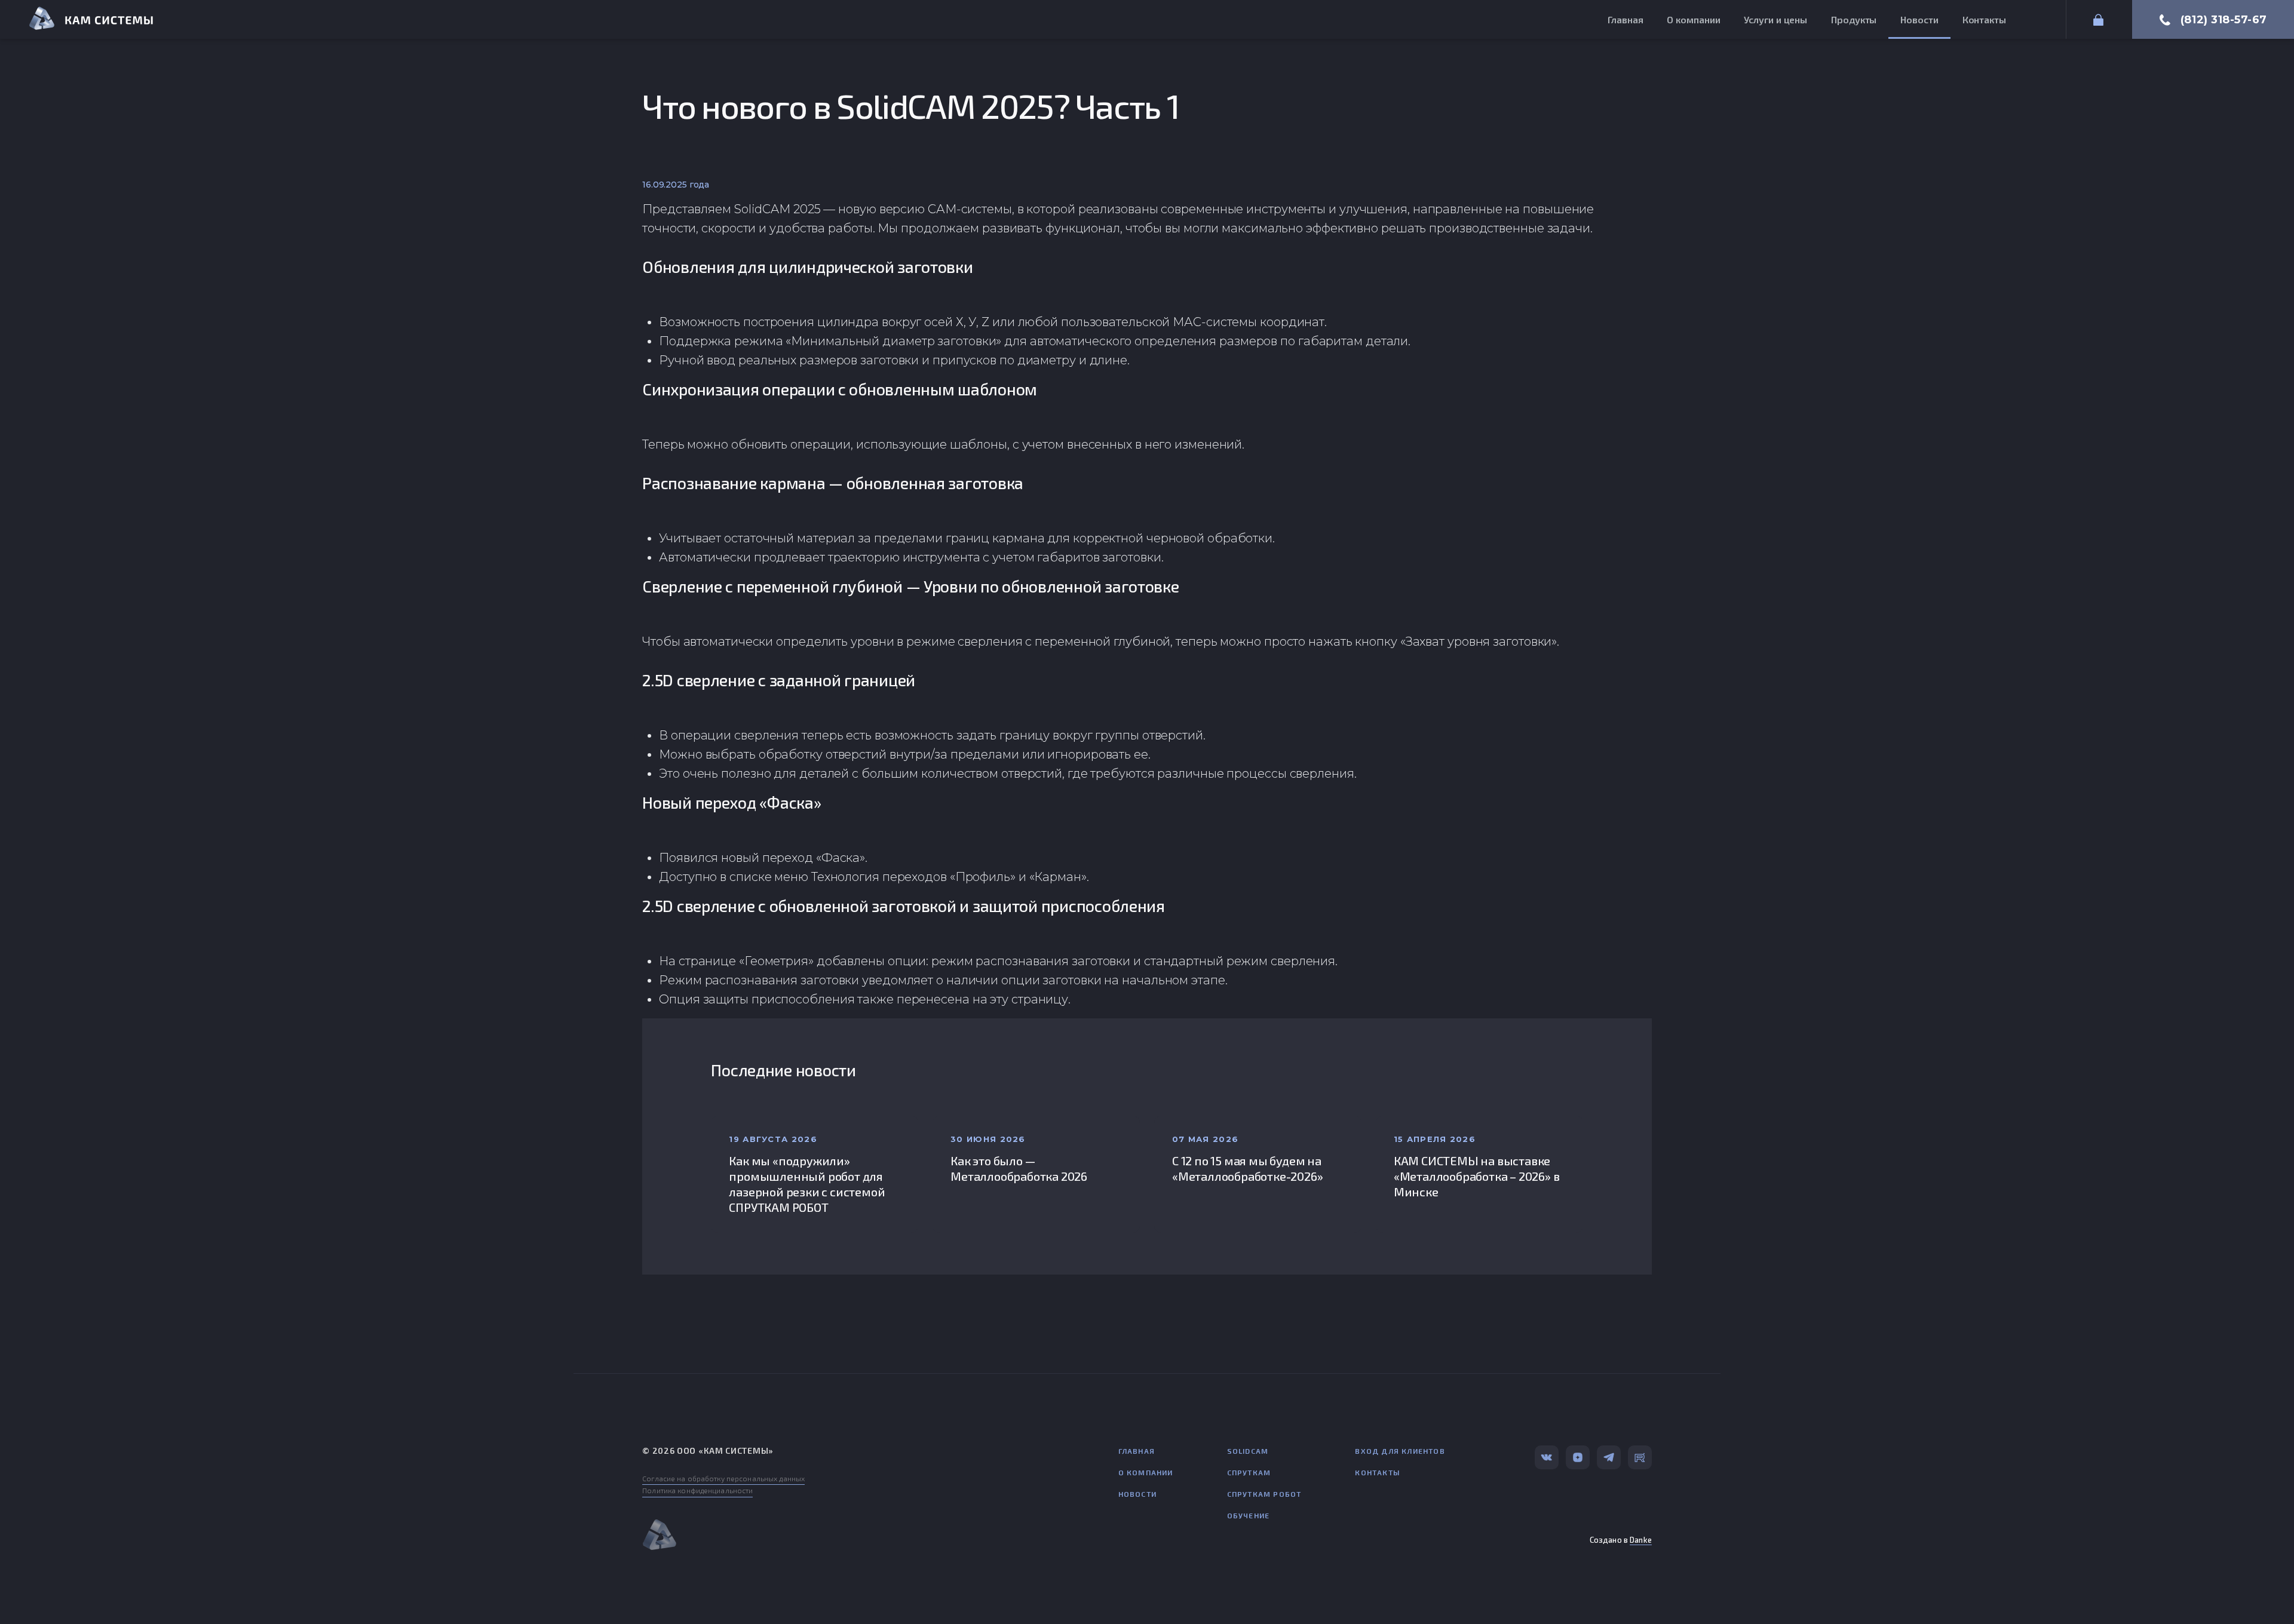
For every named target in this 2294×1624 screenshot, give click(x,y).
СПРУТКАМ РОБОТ (1264, 1494)
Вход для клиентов (1400, 1451)
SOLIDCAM (1248, 1451)
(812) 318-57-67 (2224, 20)
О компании (1693, 19)
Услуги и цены (1775, 19)
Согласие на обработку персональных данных (723, 1478)
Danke (1641, 1540)
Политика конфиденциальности (697, 1490)
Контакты (1984, 19)
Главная (1625, 19)
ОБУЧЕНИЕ (1249, 1515)
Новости (1919, 19)
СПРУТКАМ (1249, 1472)
